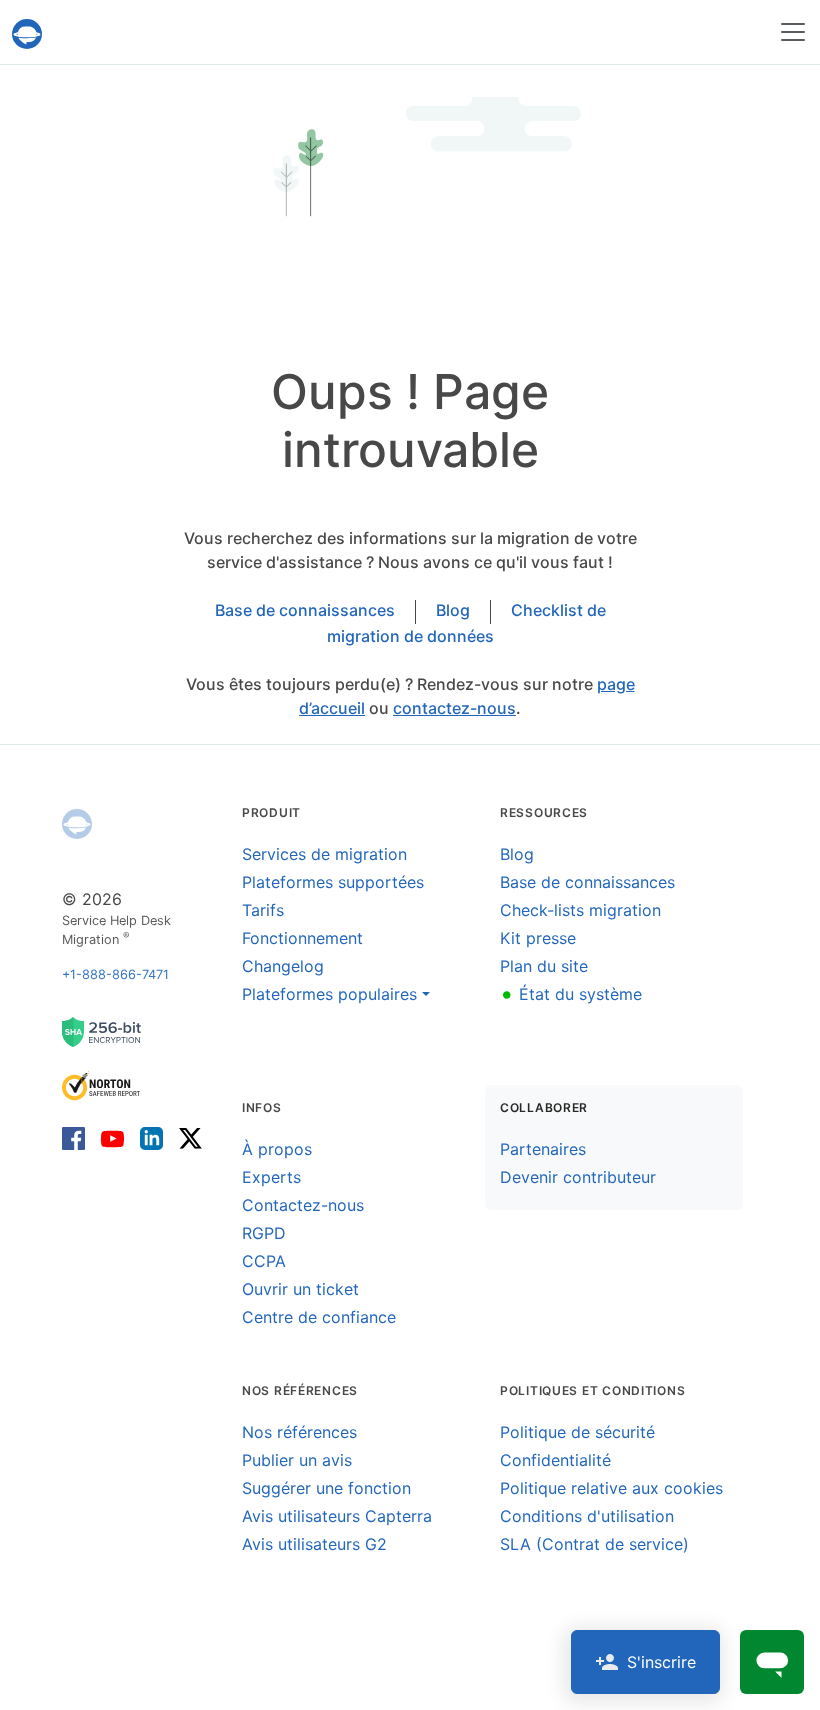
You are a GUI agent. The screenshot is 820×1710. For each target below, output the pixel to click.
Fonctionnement (302, 938)
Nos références (299, 1432)
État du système (571, 994)
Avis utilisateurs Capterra (337, 1516)
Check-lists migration (580, 910)
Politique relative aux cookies (611, 1488)
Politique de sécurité (577, 1432)
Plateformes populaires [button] (329, 994)
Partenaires (543, 1149)
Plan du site (544, 966)
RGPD (264, 1233)
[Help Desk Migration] (77, 824)
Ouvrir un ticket (300, 1289)
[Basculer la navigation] (793, 32)
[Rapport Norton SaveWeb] (102, 1084)
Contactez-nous (303, 1205)
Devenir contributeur (578, 1177)
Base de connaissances (305, 610)
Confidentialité (555, 1460)
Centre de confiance (319, 1317)
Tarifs (263, 910)
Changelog (283, 966)
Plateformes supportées (333, 882)
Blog (453, 610)
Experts (271, 1177)
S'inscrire (661, 1662)
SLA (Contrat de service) (594, 1544)
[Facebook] (77, 1137)
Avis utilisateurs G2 (314, 1544)
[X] (186, 1137)
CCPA (264, 1261)
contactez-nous (454, 708)
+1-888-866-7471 (115, 974)
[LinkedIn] (151, 1137)
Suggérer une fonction (326, 1488)
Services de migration (324, 854)
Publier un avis (297, 1460)
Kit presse (538, 938)
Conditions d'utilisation (587, 1516)
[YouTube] (112, 1137)
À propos (277, 1149)
